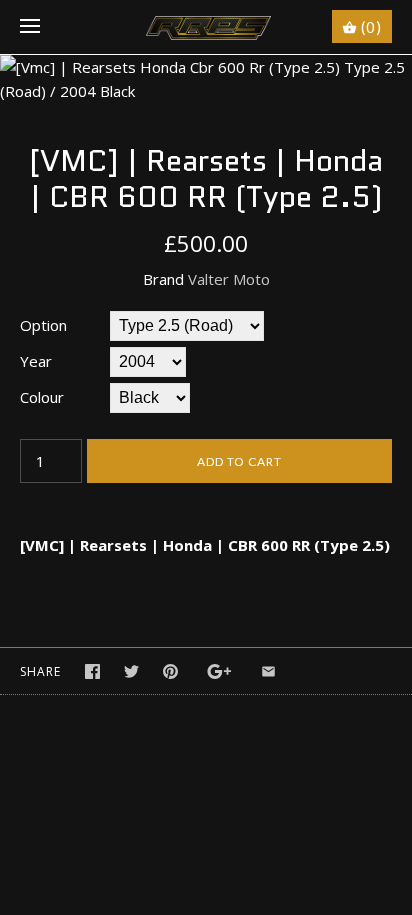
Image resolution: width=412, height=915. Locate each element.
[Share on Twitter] (131, 671)
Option (43, 325)
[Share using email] (268, 671)
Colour (42, 397)
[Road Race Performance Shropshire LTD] (206, 27)
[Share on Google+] (219, 671)
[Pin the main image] (170, 671)
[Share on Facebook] (92, 671)
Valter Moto (229, 279)
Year (36, 361)
